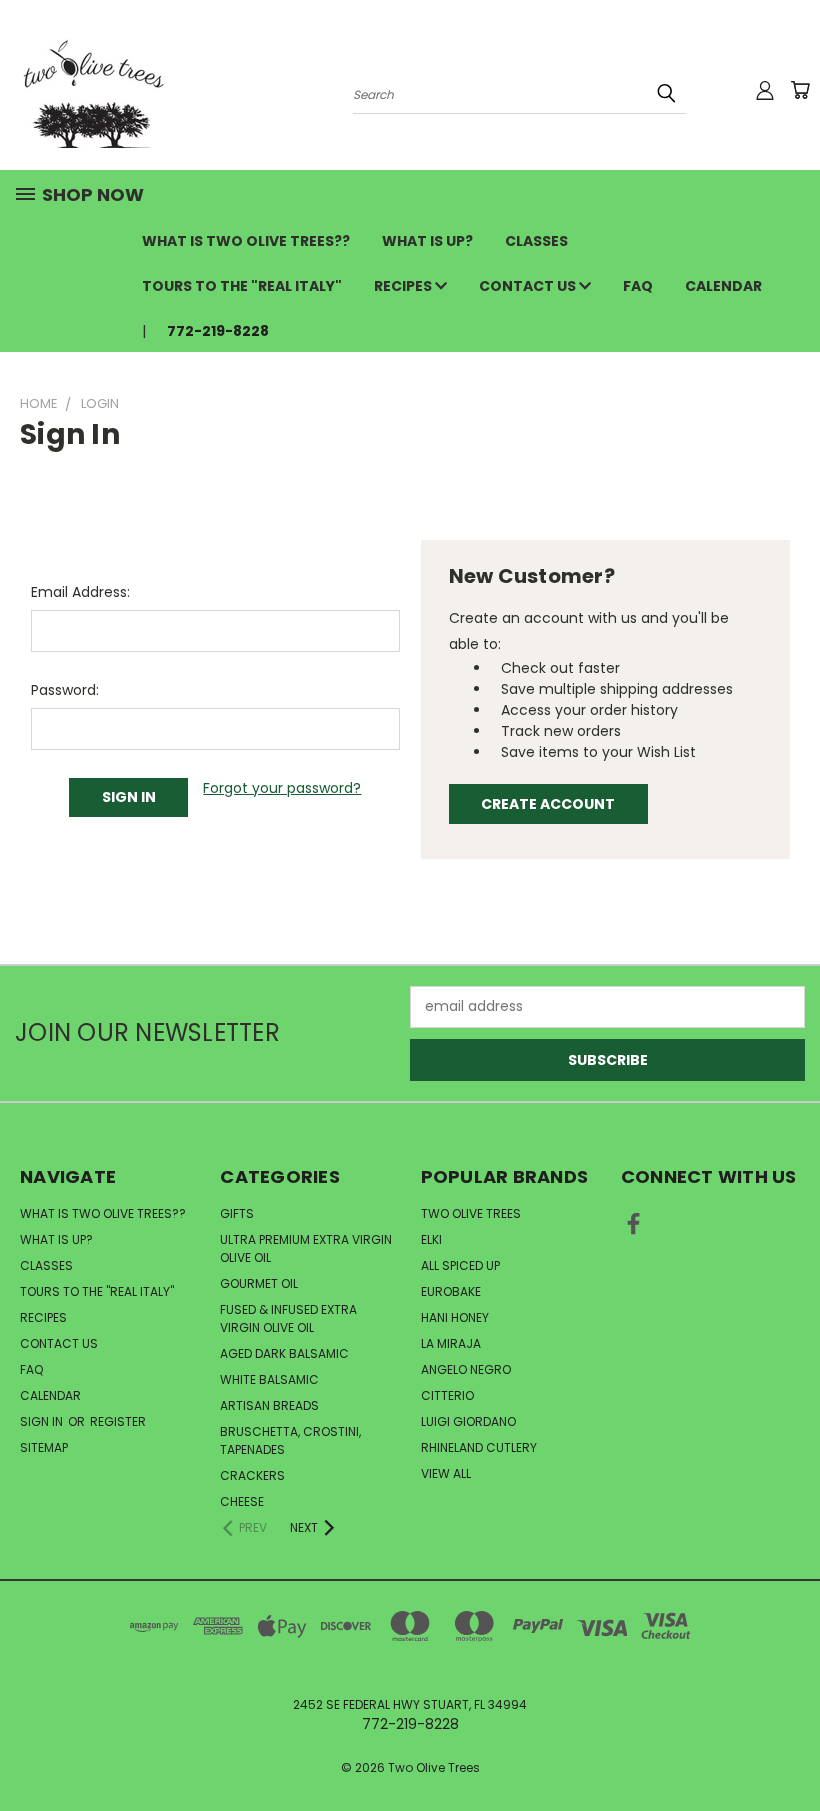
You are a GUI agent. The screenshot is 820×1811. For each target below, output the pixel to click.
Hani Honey (455, 1317)
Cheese (242, 1501)
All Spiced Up (460, 1265)
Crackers (252, 1475)
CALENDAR (723, 286)
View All (446, 1473)
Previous (789, 1748)
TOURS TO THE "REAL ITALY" (242, 286)
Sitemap (44, 1447)
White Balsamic (269, 1379)
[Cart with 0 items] (800, 90)
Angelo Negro (466, 1369)
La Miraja (451, 1343)
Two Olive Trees (471, 1213)
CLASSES (536, 241)
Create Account (548, 804)
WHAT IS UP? (427, 241)
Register (118, 1421)
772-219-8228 (218, 331)
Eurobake (451, 1291)
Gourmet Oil (259, 1283)
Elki (431, 1239)
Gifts (237, 1213)
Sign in (43, 1421)
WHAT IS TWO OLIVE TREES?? (246, 241)
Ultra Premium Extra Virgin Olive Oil (306, 1248)
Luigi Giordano (468, 1421)
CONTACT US (529, 286)
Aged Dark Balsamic (284, 1353)
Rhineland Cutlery (479, 1447)
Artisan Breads (269, 1405)
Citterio (447, 1395)
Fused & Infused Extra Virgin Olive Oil (288, 1318)
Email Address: (80, 592)
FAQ (638, 286)
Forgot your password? (282, 788)
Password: (65, 690)
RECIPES (404, 286)
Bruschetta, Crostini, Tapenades (290, 1440)
